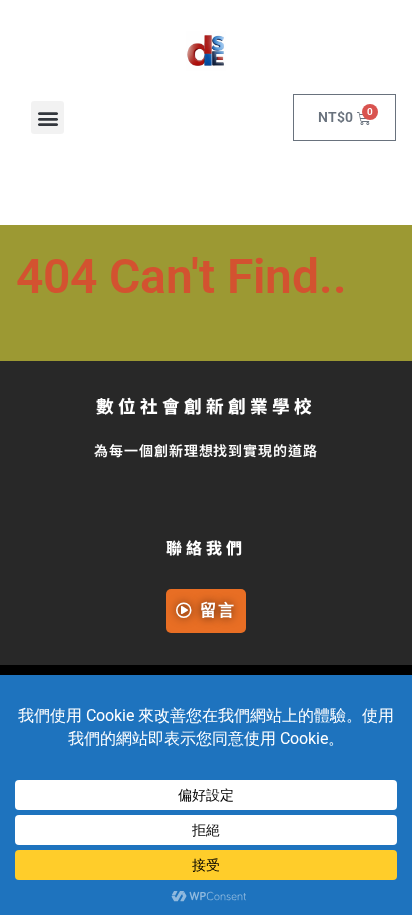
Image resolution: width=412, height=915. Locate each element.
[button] (47, 117)
